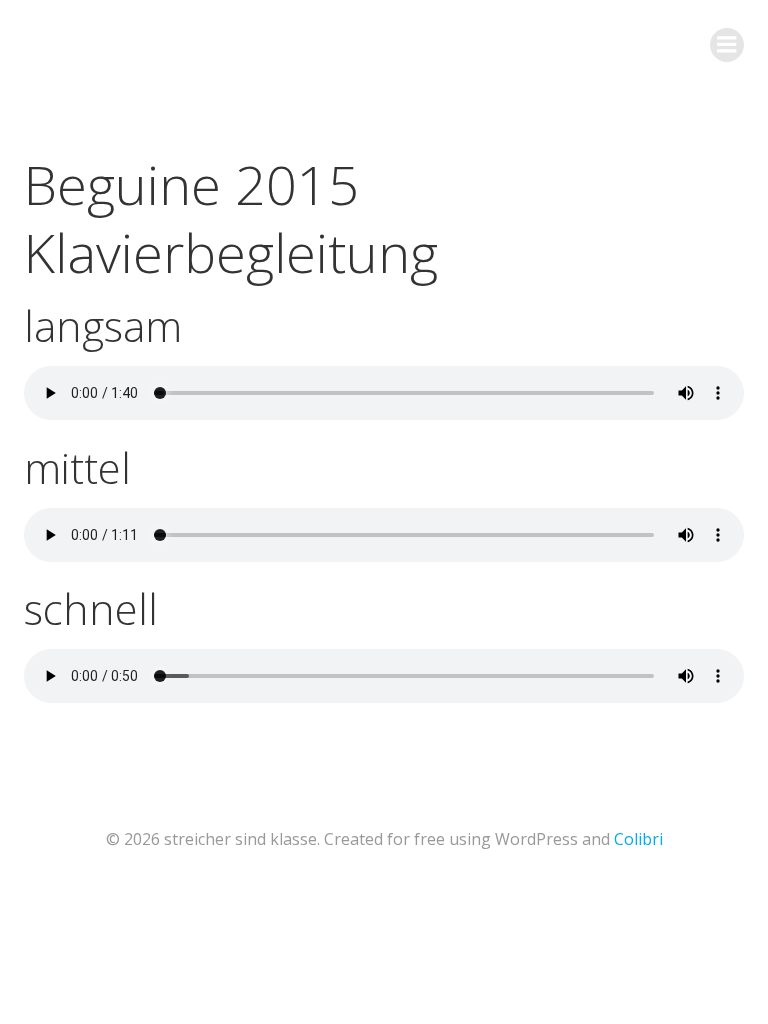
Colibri (638, 839)
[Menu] (727, 45)
